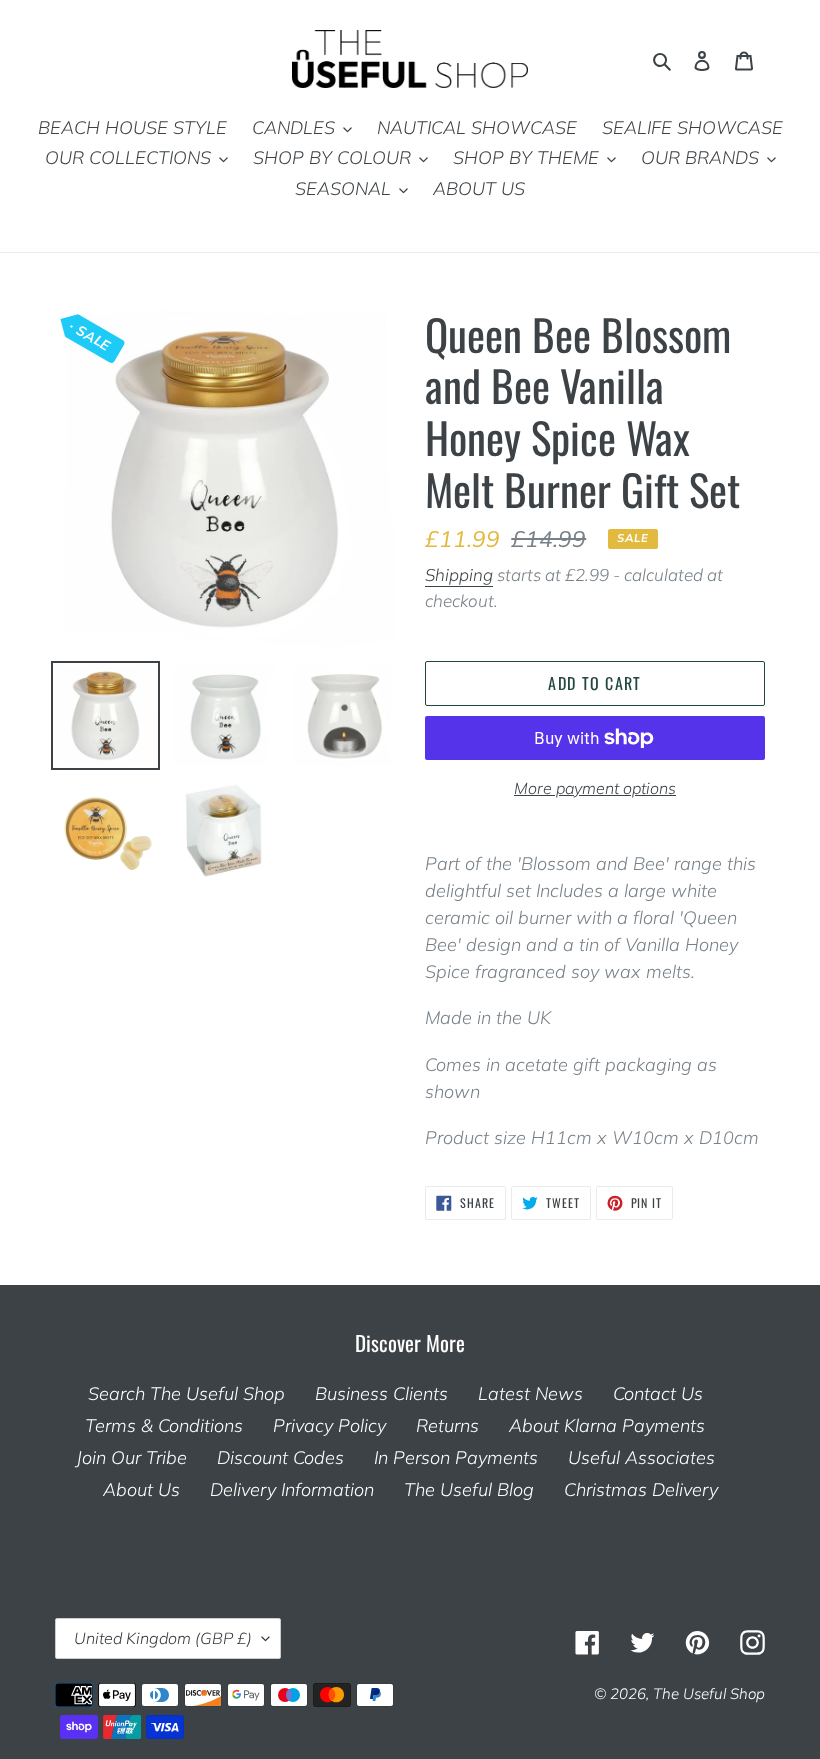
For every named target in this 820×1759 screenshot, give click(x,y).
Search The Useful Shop (186, 1393)
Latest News (530, 1393)
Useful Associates (641, 1457)
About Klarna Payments (607, 1425)
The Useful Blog (469, 1489)
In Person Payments (456, 1457)
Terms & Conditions (164, 1425)
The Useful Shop (709, 1693)
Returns (447, 1425)
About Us (141, 1489)
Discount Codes (280, 1457)
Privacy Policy (329, 1425)
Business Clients (381, 1393)
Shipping (459, 574)
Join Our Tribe (131, 1457)
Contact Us (658, 1393)
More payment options (595, 788)
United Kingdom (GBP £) (163, 1638)
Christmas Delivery (641, 1489)
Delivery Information (292, 1489)
